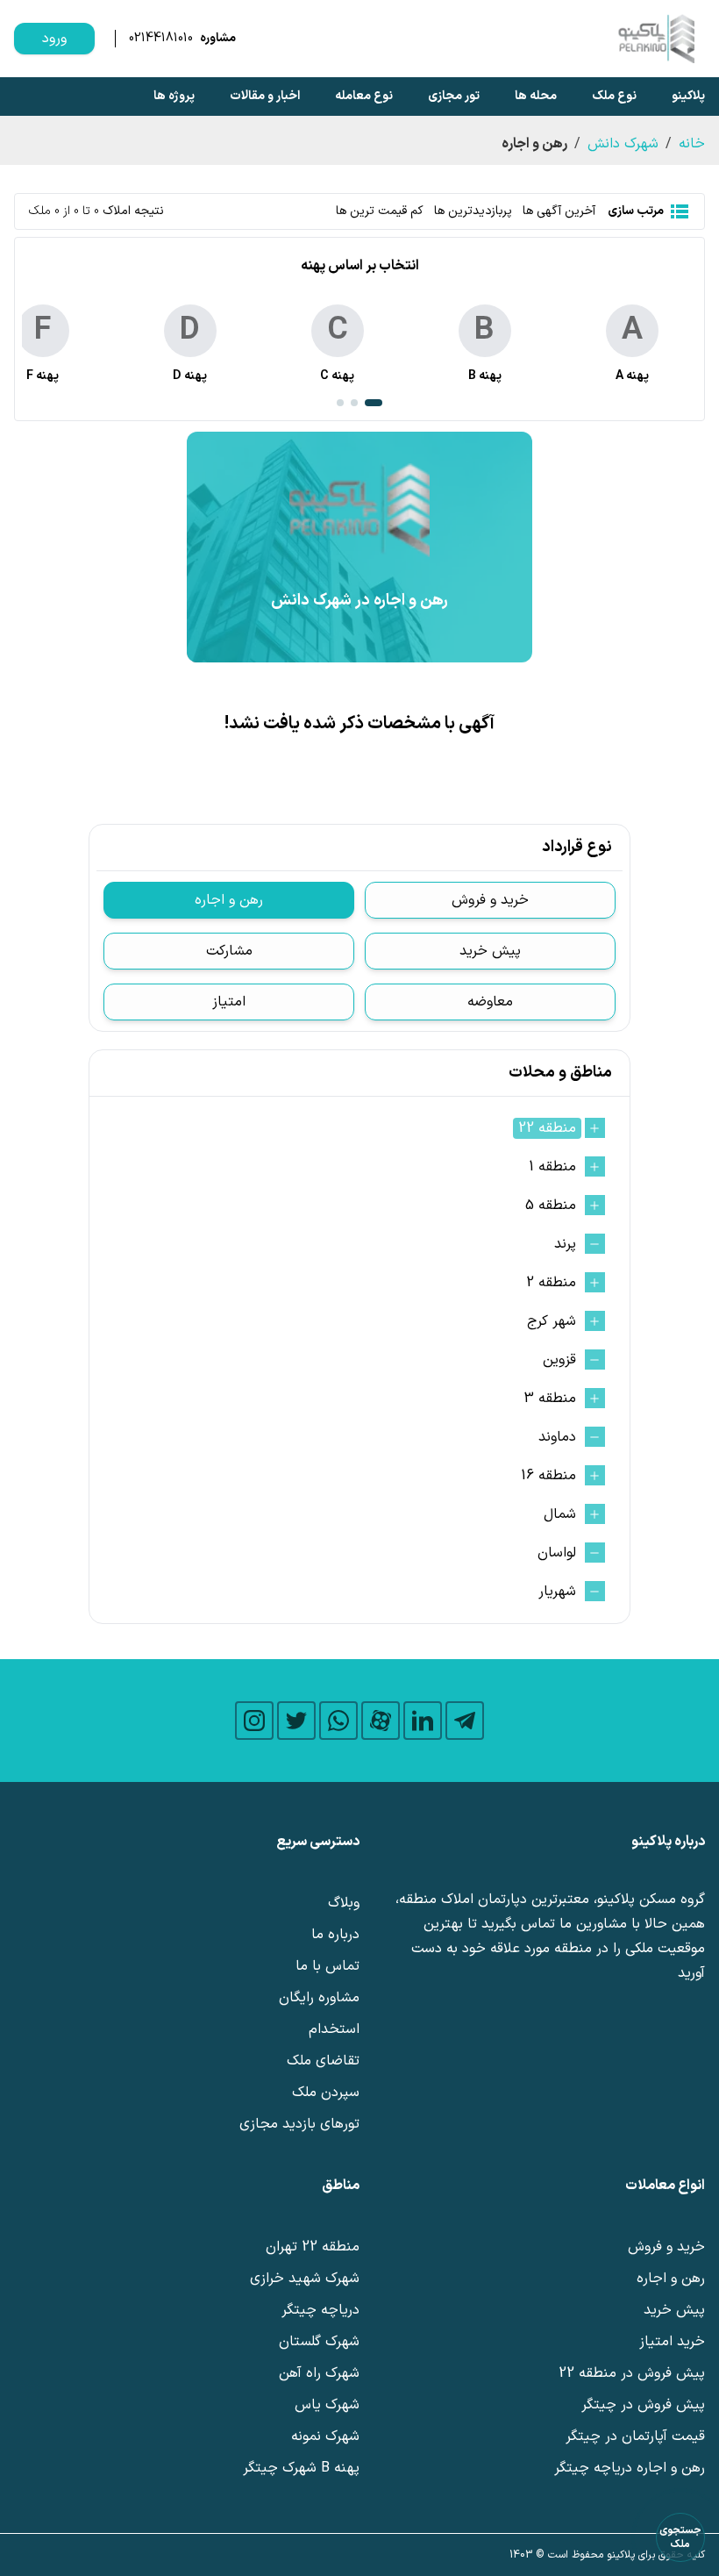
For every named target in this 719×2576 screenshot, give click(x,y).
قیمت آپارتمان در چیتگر (635, 2436)
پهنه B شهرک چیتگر (301, 2468)
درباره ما (335, 1935)
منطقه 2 (551, 1283)
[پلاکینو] (656, 39)
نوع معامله (364, 96)
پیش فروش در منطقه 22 (632, 2373)
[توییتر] (296, 1721)
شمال (560, 1514)
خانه (692, 144)
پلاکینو (688, 96)
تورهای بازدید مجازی (299, 2124)
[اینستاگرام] (254, 1721)
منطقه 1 (552, 1167)
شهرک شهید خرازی (305, 2279)
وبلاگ (344, 1903)
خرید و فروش (490, 900)
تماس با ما (327, 1966)
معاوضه (490, 1002)
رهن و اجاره (229, 900)
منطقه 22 (547, 1128)
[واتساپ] (338, 1721)
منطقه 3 (550, 1399)
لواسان (557, 1553)
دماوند (557, 1437)
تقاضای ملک (323, 2061)
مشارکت (229, 951)
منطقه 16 (548, 1476)
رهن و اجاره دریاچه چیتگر (630, 2468)
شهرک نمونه (325, 2436)
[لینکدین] (423, 1721)
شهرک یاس (327, 2405)
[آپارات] (381, 1721)
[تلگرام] (465, 1721)
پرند (565, 1244)
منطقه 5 (551, 1206)
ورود (54, 39)
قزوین (559, 1360)
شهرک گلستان (319, 2342)
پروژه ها (174, 96)
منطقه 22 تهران (313, 2247)
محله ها (536, 96)
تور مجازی (454, 96)
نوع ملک (614, 96)
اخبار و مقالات (265, 96)
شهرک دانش (623, 144)
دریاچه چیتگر (320, 2310)
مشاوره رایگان (319, 1998)
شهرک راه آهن (319, 2373)
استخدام (334, 2029)
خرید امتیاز (672, 2342)
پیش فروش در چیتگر (643, 2405)
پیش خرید (490, 951)
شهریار (557, 1592)
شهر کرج (552, 1321)
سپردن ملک (326, 2093)
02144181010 (161, 39)
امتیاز (229, 1002)
